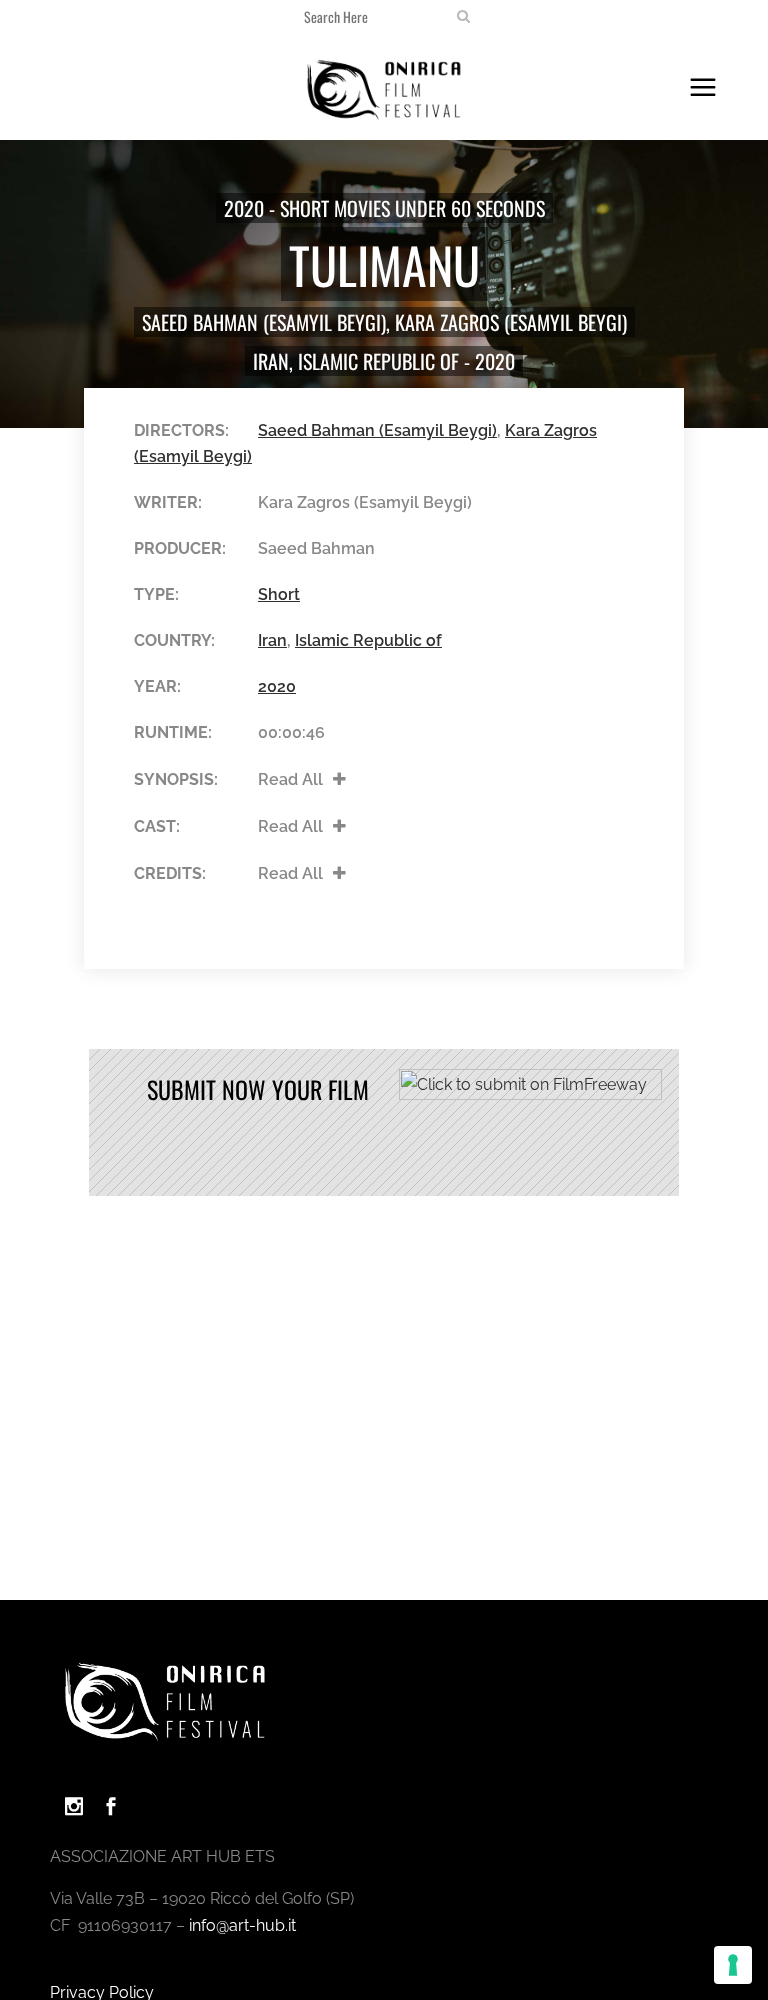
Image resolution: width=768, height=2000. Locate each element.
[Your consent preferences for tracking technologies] (733, 1965)
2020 (495, 361)
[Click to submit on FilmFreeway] (530, 1094)
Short (279, 594)
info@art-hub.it (242, 1925)
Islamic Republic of (378, 361)
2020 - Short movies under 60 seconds (384, 208)
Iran (271, 361)
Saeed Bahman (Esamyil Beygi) (264, 322)
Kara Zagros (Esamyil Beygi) (511, 322)
